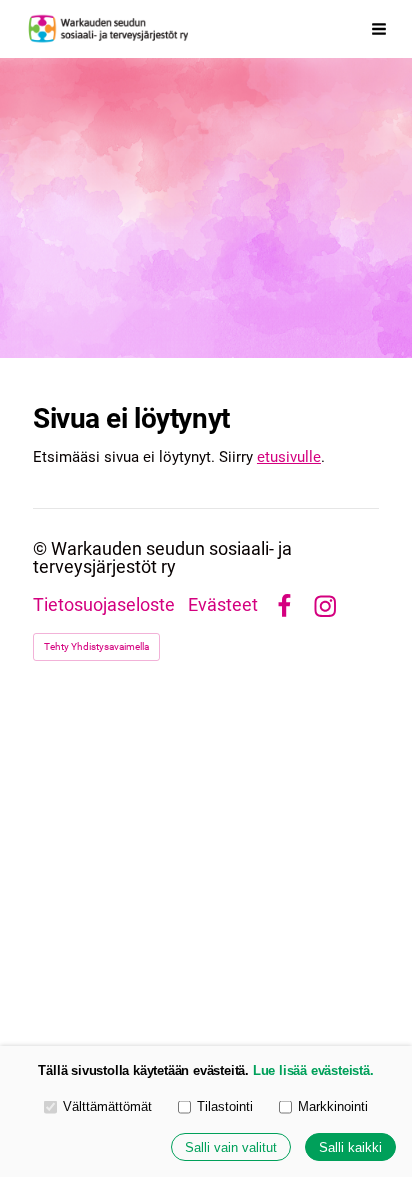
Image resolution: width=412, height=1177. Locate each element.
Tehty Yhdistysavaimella (96, 646)
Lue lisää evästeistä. (313, 1070)
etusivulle (289, 457)
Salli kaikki (350, 1147)
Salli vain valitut (231, 1147)
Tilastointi (225, 1106)
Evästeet (223, 606)
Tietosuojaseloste (104, 606)
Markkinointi (333, 1106)
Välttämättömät (107, 1106)
